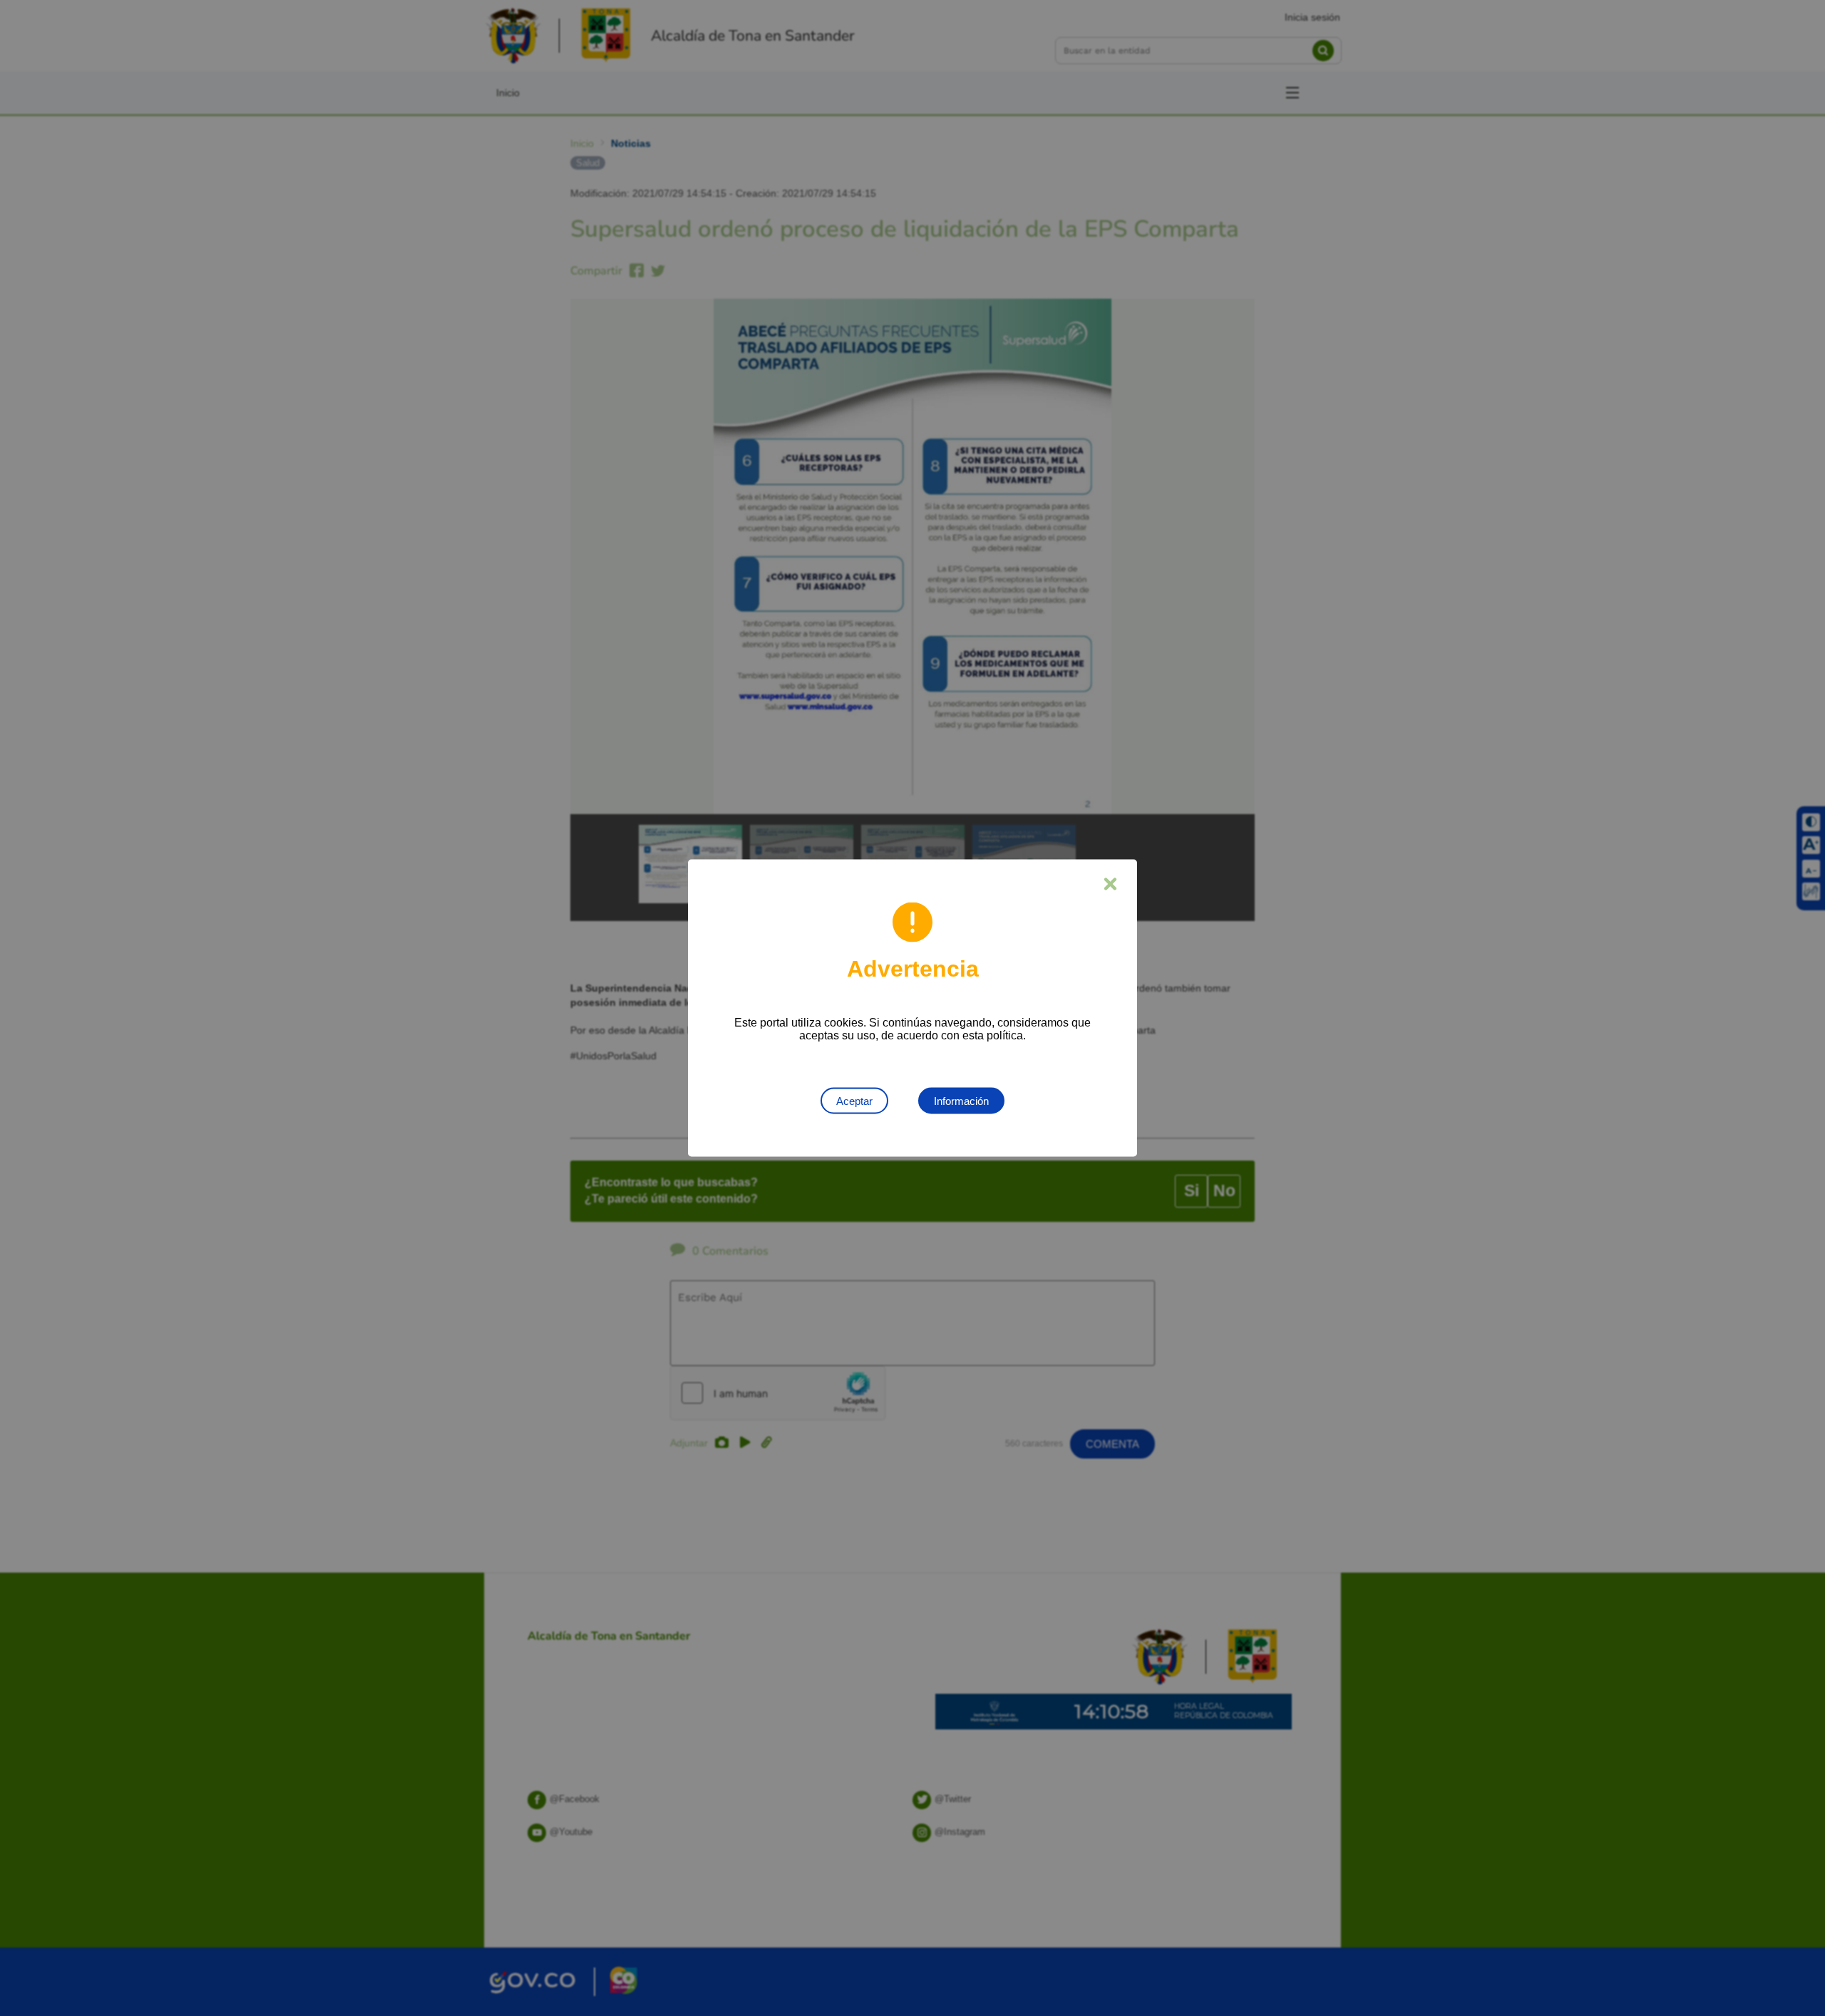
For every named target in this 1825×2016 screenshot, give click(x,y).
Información (961, 1101)
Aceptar (854, 1101)
